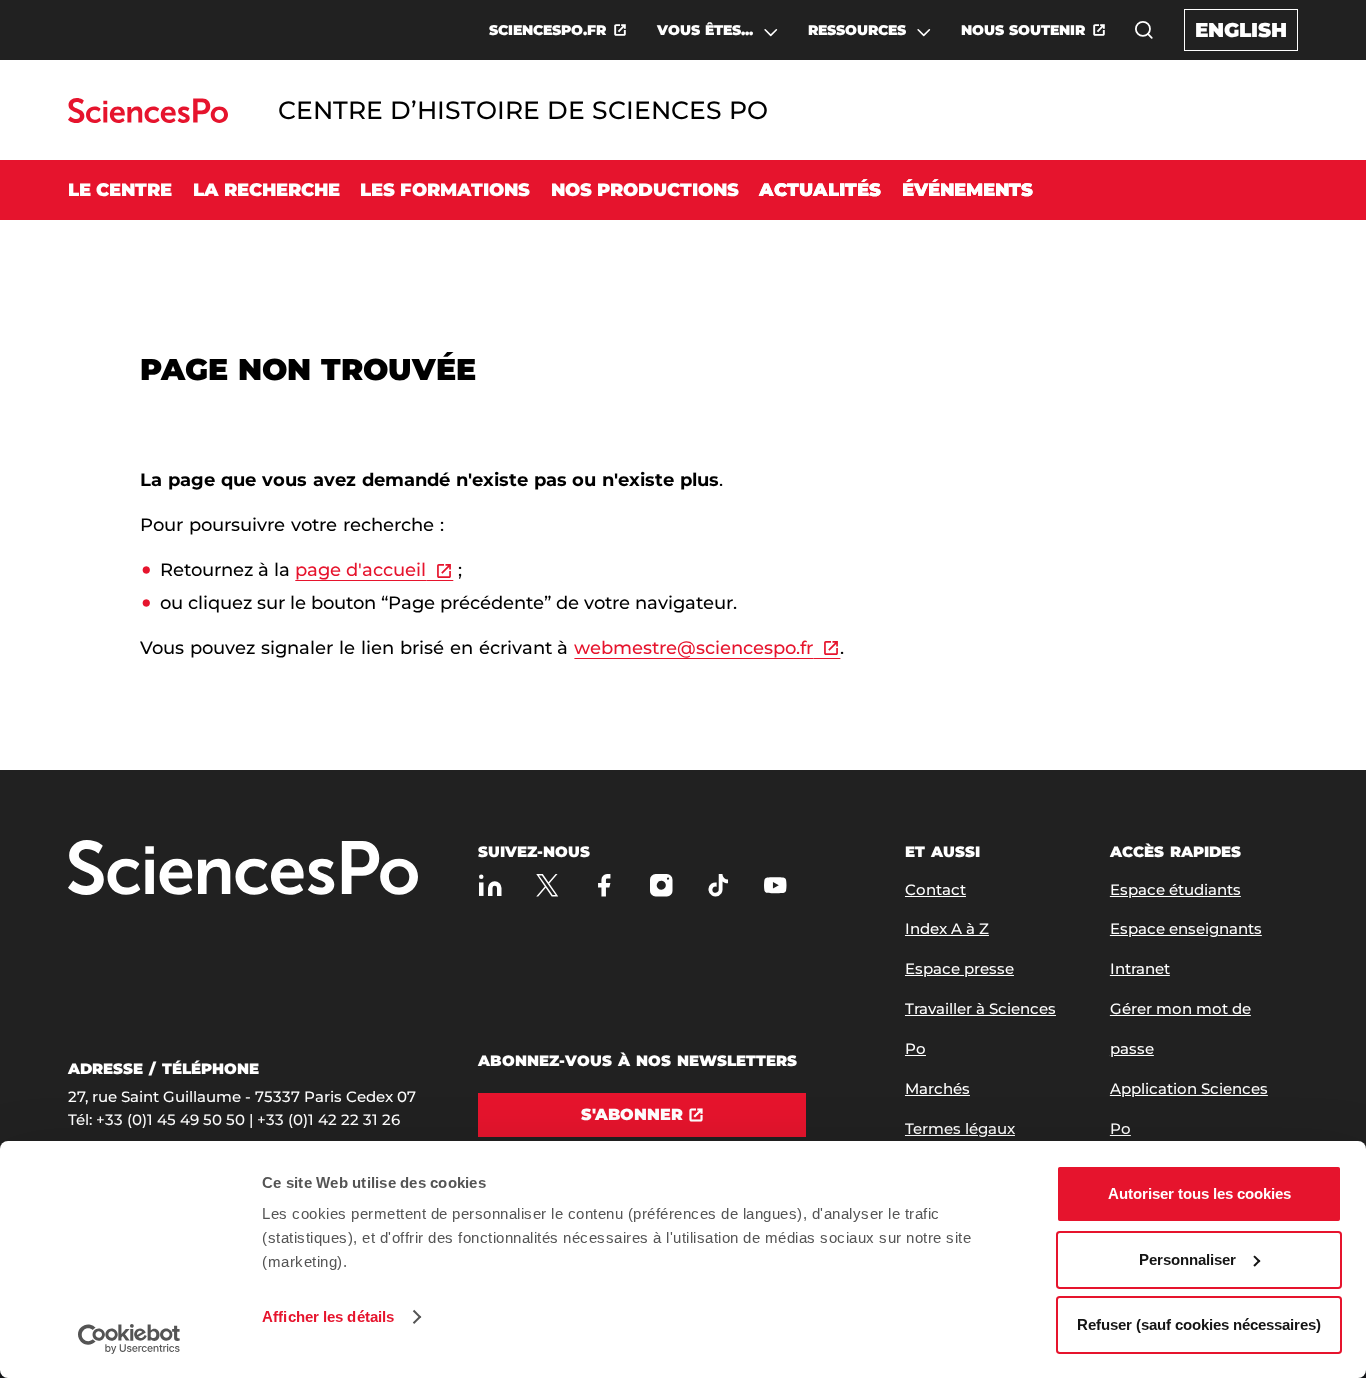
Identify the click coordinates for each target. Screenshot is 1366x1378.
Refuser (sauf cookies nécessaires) (1199, 1324)
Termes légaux (960, 1128)
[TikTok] (718, 885)
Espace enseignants (1186, 928)
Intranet (1140, 968)
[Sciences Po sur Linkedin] (490, 885)
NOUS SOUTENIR (1023, 30)
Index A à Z (947, 928)
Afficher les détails (328, 1316)
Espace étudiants (1175, 889)
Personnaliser (1187, 1259)
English (1241, 30)
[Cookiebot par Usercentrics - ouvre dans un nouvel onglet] (129, 1339)
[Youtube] (775, 885)
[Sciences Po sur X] (547, 885)
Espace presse (959, 968)
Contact (935, 889)
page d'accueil (360, 570)
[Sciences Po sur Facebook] (604, 885)
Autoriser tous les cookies (1199, 1193)
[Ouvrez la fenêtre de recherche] (1144, 30)
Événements (967, 190)
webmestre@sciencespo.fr (693, 648)
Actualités (820, 190)
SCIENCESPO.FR (547, 30)
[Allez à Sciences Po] (243, 869)
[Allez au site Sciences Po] (147, 117)
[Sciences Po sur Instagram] (661, 885)
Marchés (937, 1088)
